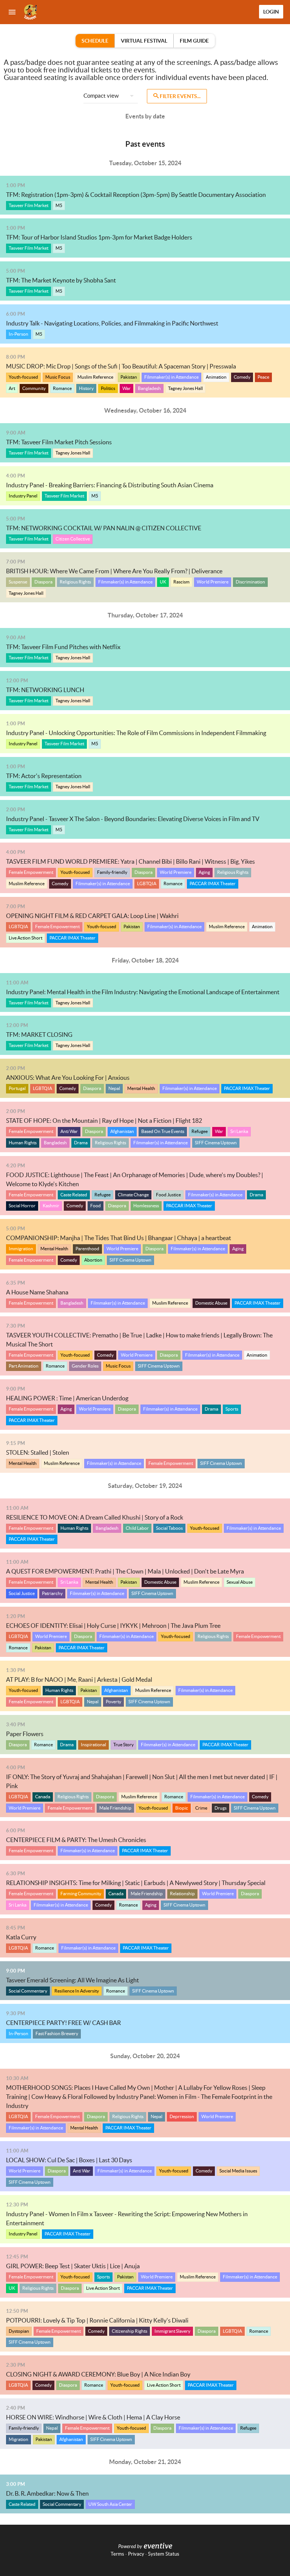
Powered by (130, 2547)
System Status (164, 2554)
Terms (117, 2554)
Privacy (136, 2554)
